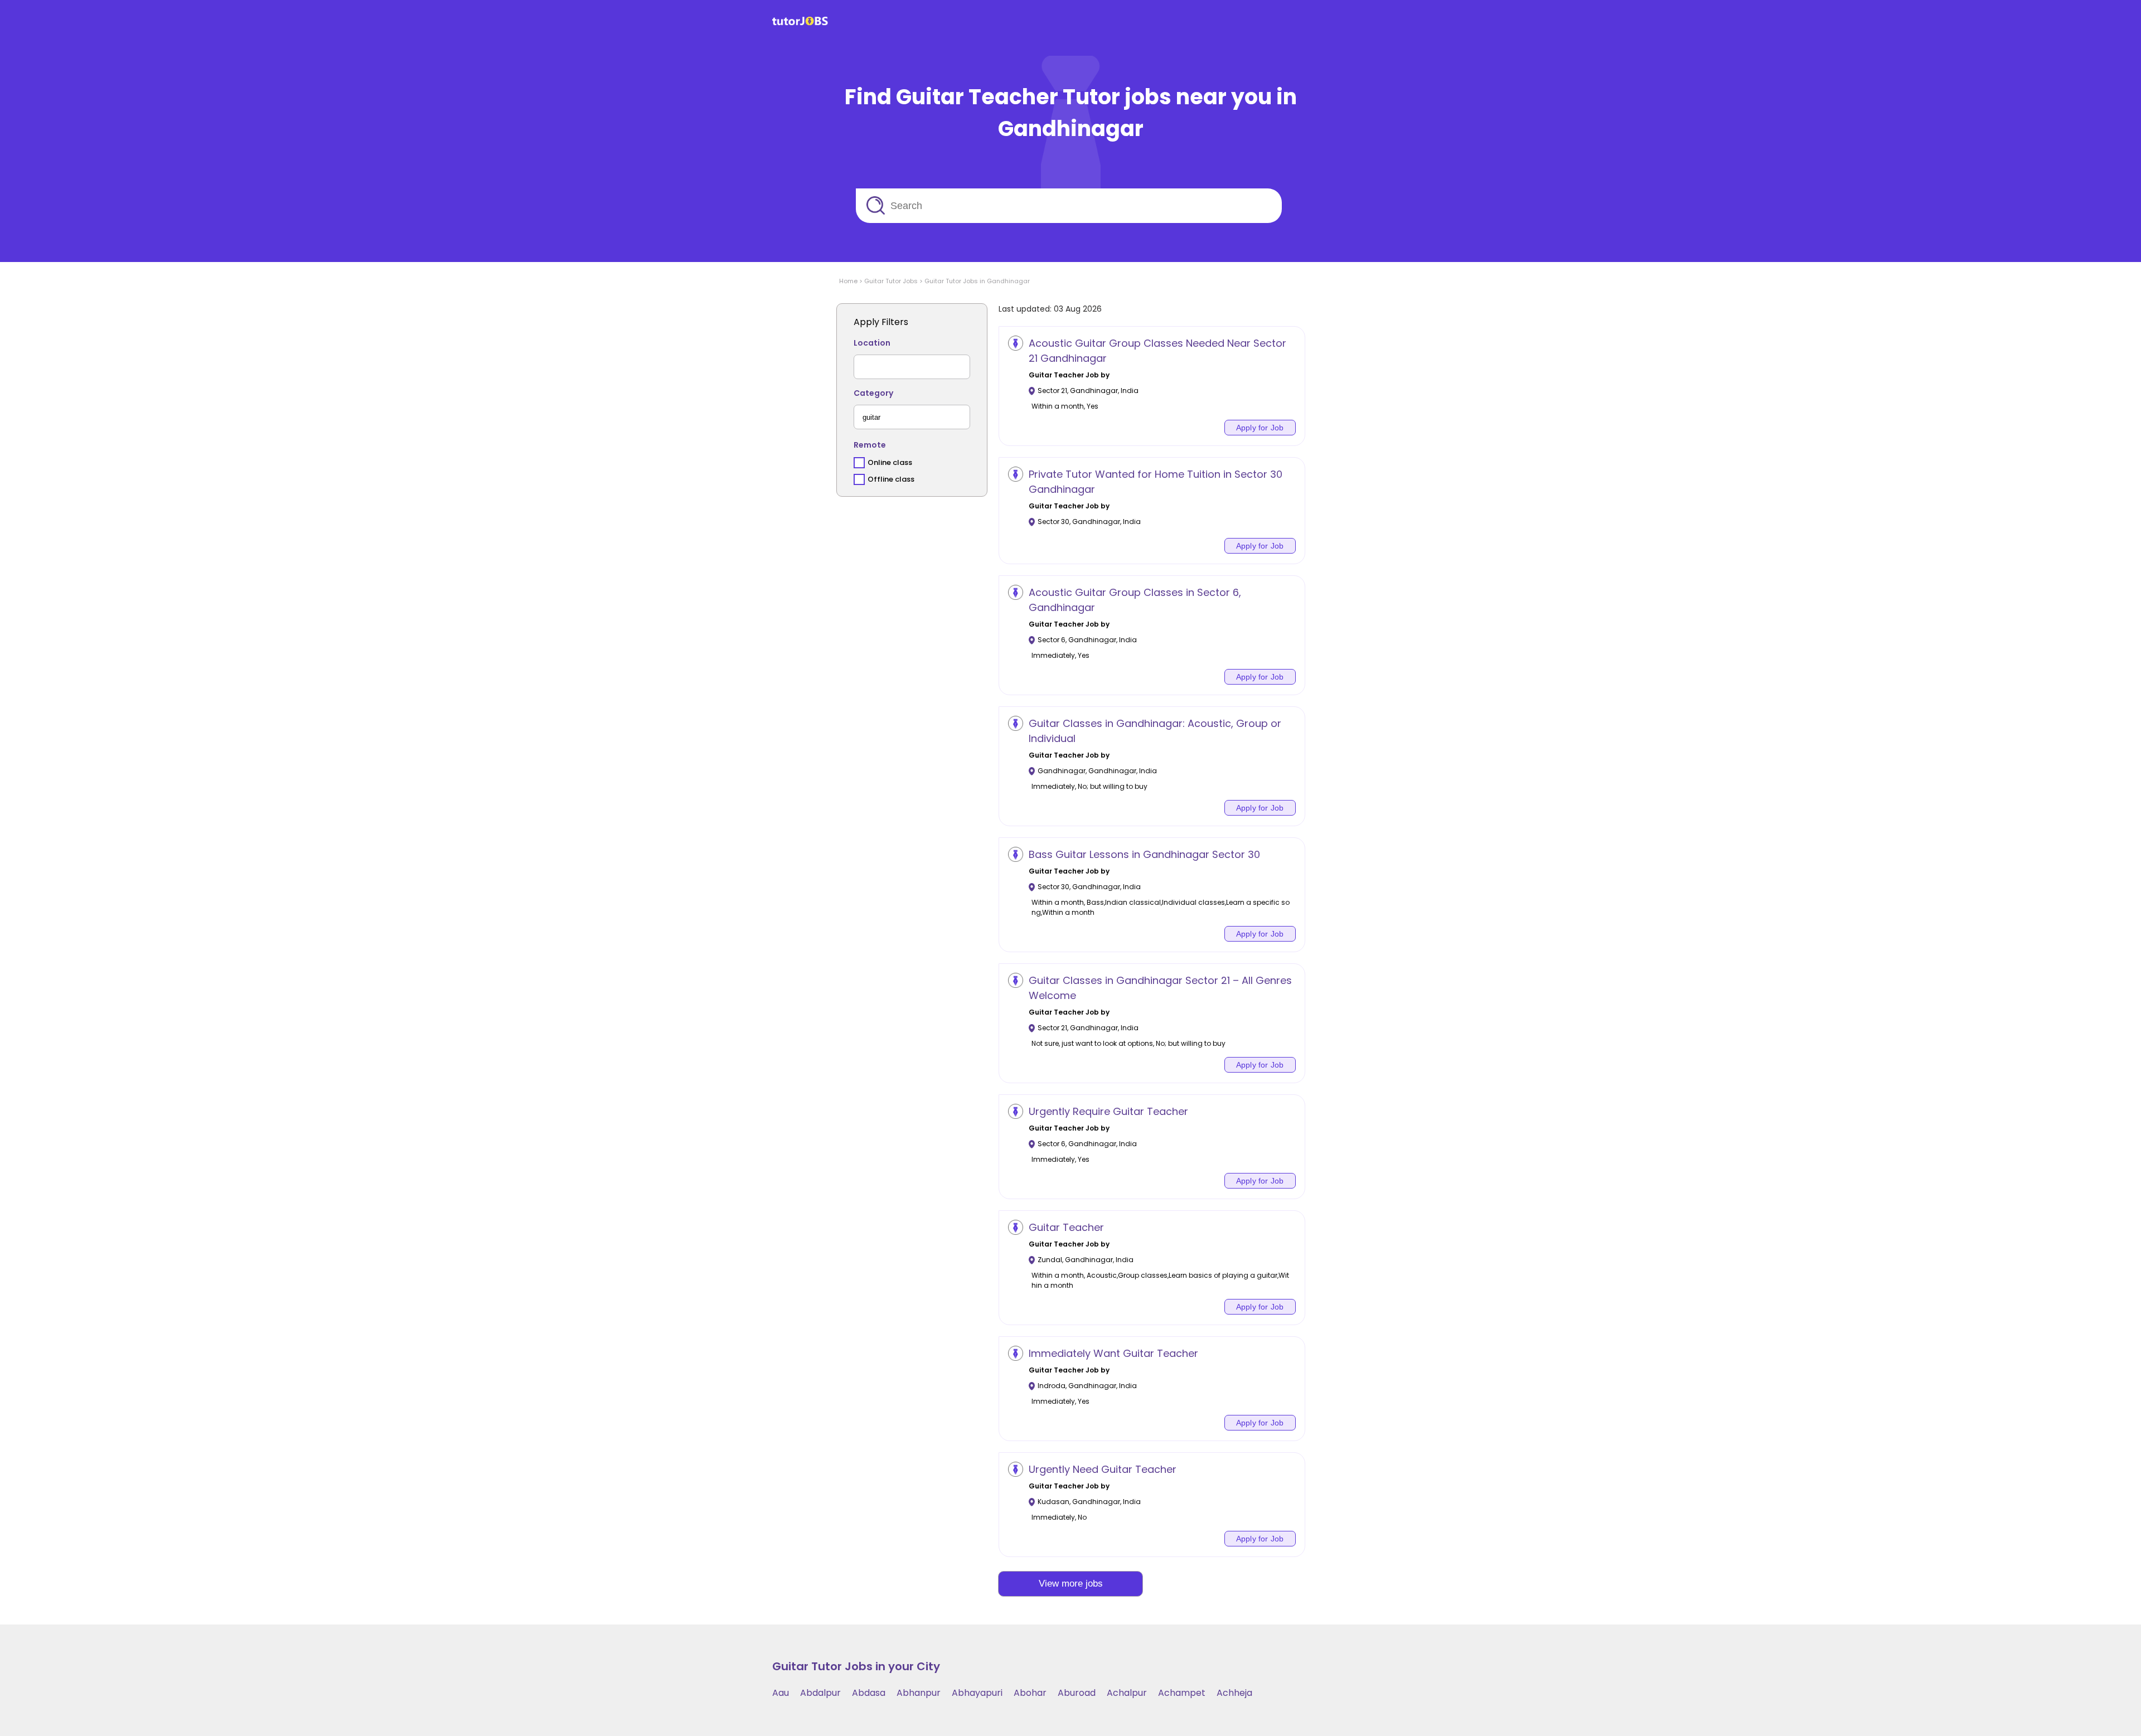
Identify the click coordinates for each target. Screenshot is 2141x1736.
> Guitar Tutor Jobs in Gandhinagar (974, 281)
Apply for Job (1260, 428)
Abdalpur (820, 1693)
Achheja (1234, 1693)
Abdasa (869, 1693)
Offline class (891, 479)
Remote (870, 445)
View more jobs (1071, 1584)
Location (872, 343)
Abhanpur (919, 1693)
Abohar (1030, 1693)
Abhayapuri (977, 1693)
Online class (890, 462)
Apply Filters (881, 322)
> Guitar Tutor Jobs (888, 281)
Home (848, 281)
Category (873, 393)
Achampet (1182, 1693)
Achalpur (1127, 1693)
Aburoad (1077, 1693)
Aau (781, 1693)
